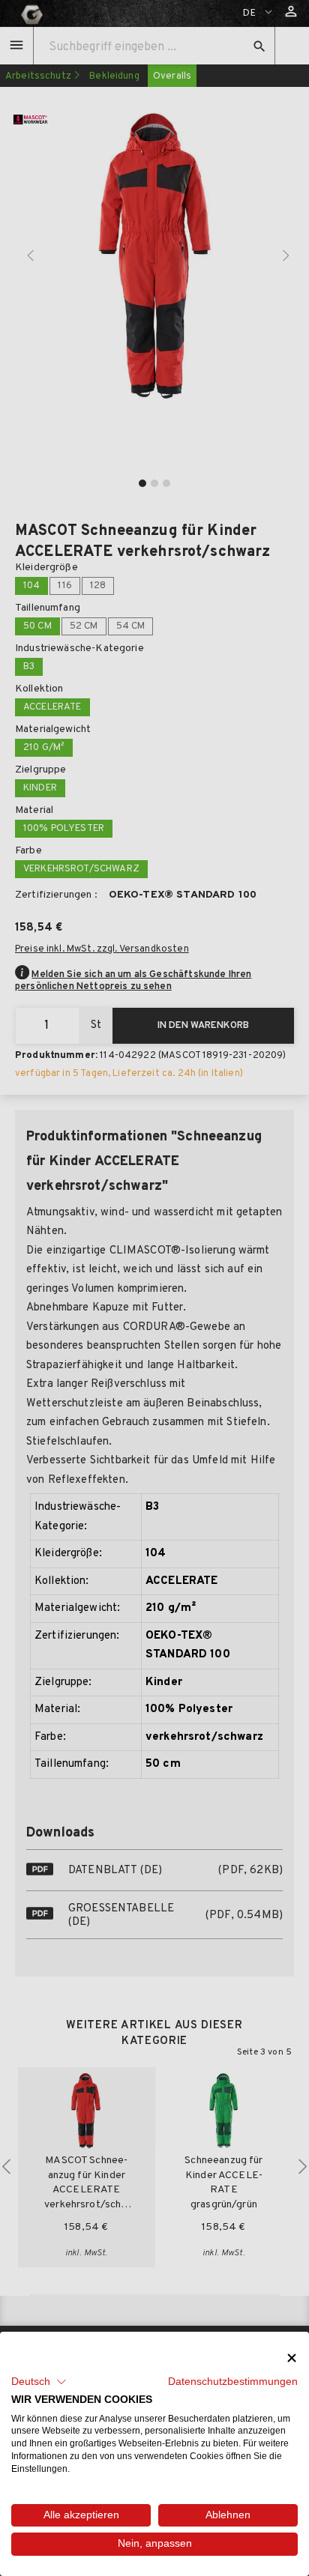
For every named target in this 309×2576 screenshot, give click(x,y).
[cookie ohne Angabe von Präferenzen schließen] (292, 2358)
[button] (39, 2382)
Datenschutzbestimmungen (233, 2382)
